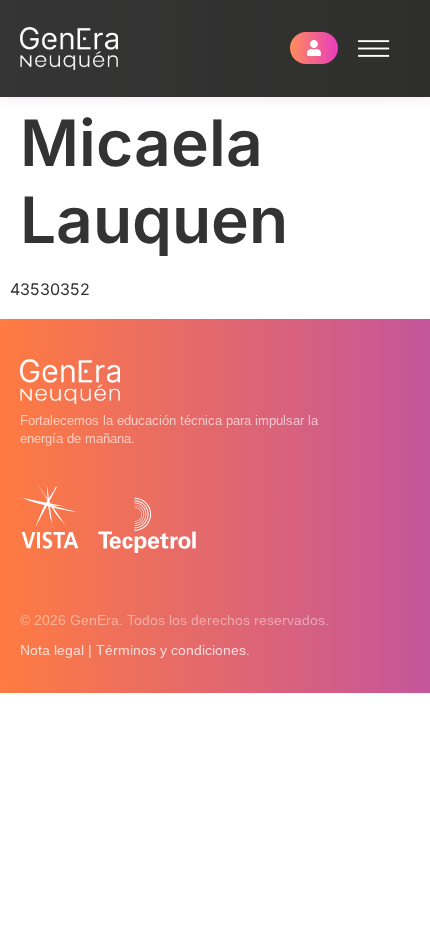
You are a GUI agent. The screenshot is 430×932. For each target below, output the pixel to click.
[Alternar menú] (374, 48)
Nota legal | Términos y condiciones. (135, 650)
